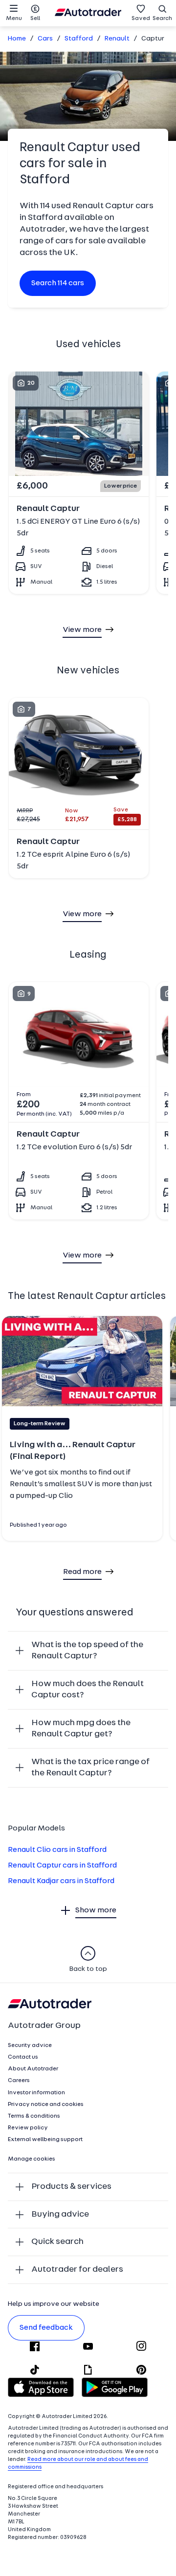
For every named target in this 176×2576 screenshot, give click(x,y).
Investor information (36, 2093)
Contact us (23, 2057)
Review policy (28, 2128)
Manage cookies (32, 2159)
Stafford (79, 39)
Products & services (71, 2187)
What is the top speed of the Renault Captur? (87, 1651)
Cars (45, 39)
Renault (117, 39)
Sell (35, 19)
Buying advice (60, 2214)
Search (162, 19)
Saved (141, 19)
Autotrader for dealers (77, 2270)
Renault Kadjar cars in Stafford (61, 1881)
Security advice (30, 2045)
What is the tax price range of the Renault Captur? (90, 1768)
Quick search (57, 2242)
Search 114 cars (58, 283)
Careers (19, 2081)
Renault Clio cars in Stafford (57, 1850)
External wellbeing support (45, 2140)
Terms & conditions (34, 2116)
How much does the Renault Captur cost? (88, 1690)
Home (17, 39)
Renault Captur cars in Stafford (62, 1866)
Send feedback (46, 2328)
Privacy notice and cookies (46, 2104)
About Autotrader (33, 2069)
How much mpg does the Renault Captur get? (81, 1729)
